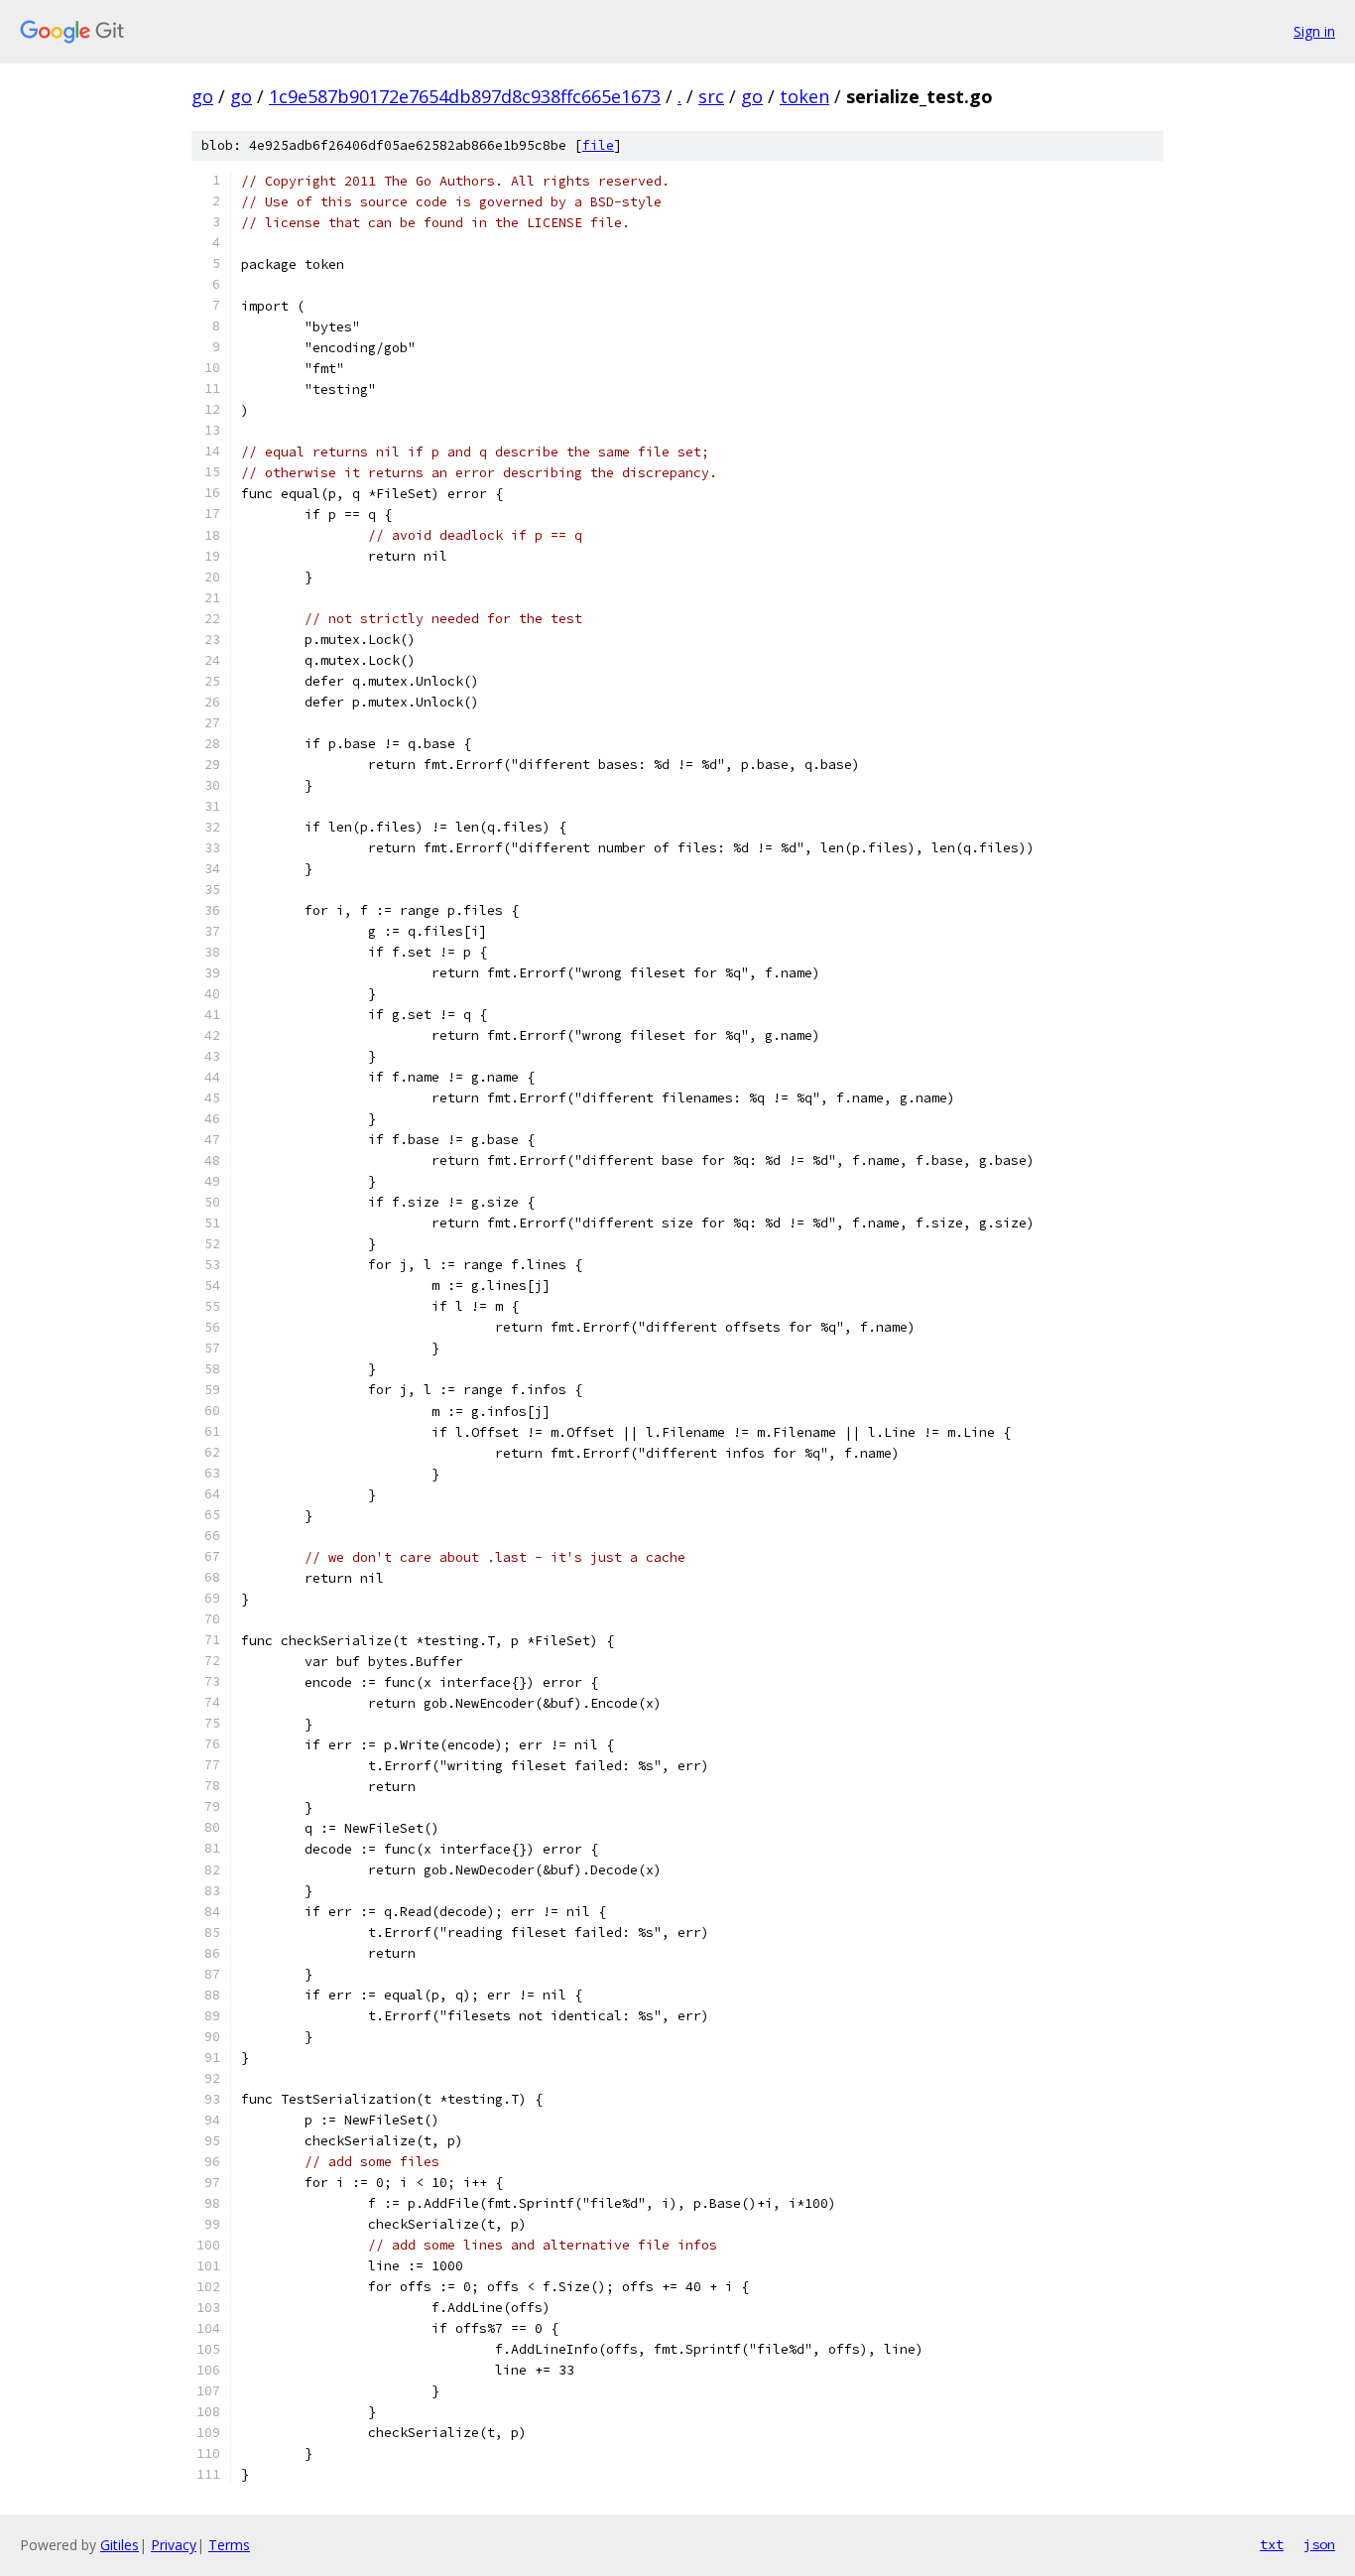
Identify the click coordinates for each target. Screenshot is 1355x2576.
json (1319, 2544)
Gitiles (120, 2545)
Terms (229, 2545)
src (711, 96)
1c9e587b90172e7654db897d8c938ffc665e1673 (465, 96)
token (804, 96)
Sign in (1314, 31)
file (598, 145)
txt (1272, 2544)
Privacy (174, 2545)
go (202, 96)
